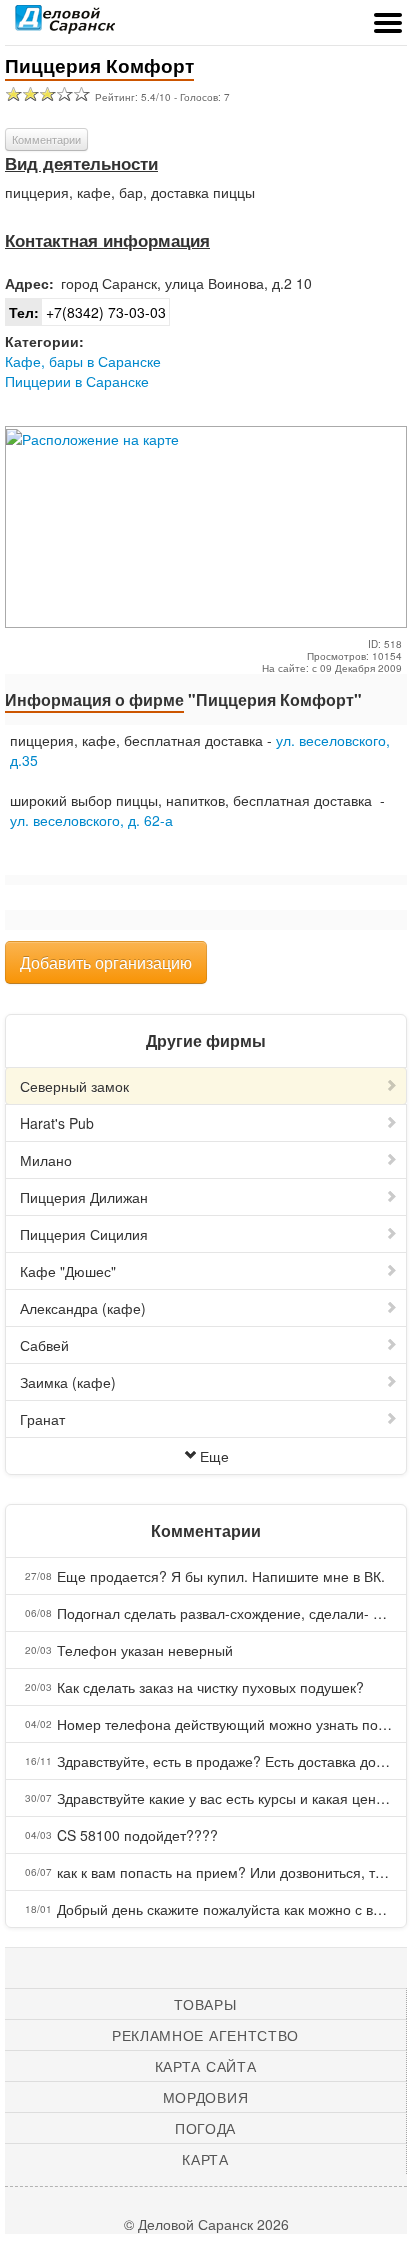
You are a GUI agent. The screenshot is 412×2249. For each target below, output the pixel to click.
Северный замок (74, 1086)
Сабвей (44, 1345)
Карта (205, 2159)
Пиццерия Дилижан (84, 1197)
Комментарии (46, 139)
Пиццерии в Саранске (77, 381)
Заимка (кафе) (68, 1382)
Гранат (42, 1419)
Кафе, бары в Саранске (83, 361)
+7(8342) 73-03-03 (87, 312)
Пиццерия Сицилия (84, 1234)
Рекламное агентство (205, 2035)
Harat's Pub (57, 1123)
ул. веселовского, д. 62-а (91, 820)
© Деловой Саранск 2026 (206, 2224)
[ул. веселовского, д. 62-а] (12, 840)
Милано (46, 1160)
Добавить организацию (106, 962)
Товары (205, 2004)
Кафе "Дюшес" (68, 1271)
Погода (205, 2128)
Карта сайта (206, 2066)
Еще (214, 1456)
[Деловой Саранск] (65, 25)
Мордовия (206, 2097)
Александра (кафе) (83, 1308)
